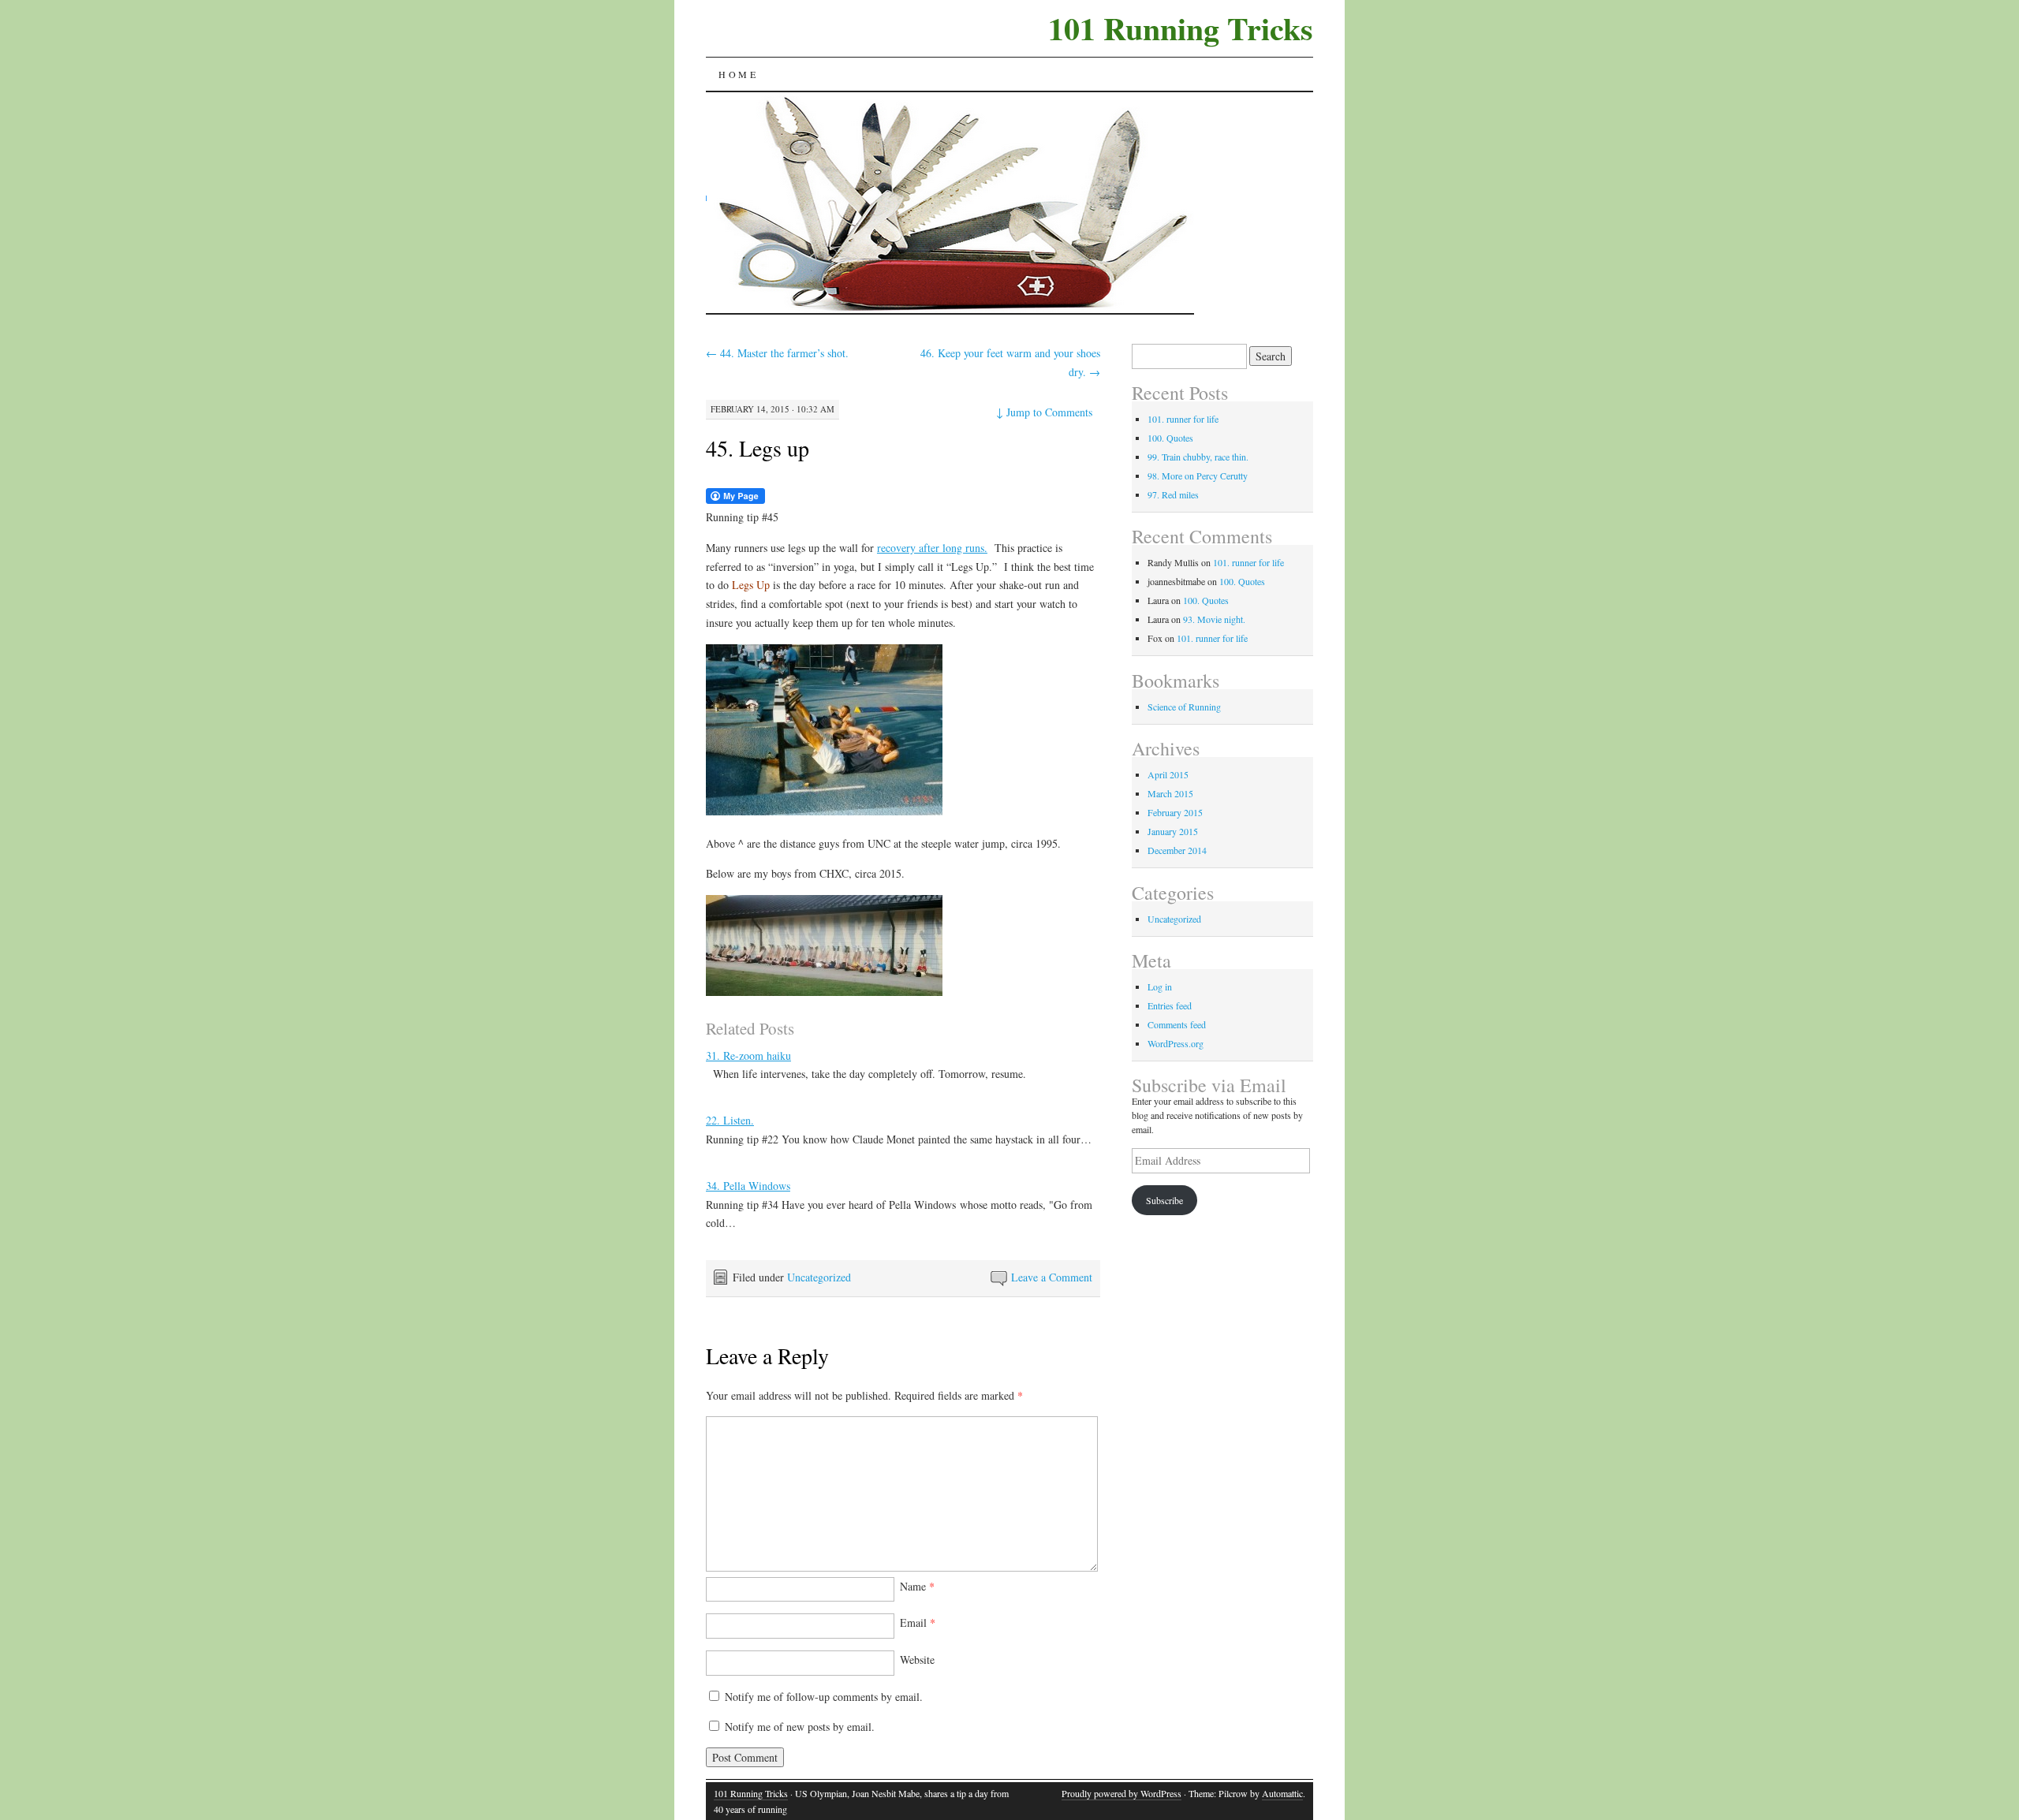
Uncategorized (819, 1277)
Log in (1160, 986)
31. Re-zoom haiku (748, 1055)
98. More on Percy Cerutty (1198, 476)
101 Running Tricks (1181, 28)
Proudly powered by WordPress (1121, 1793)
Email (918, 1622)
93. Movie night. (1214, 619)
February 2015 (1175, 812)
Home (738, 74)
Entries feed (1170, 1005)
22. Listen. (730, 1120)
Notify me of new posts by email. (800, 1727)
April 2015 (1168, 774)
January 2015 (1173, 831)
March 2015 (1170, 793)
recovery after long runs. (932, 548)
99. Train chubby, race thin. (1198, 457)
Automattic (1282, 1793)
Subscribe (1164, 1200)
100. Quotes (1170, 438)
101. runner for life (1183, 419)
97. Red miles (1173, 494)
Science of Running (1184, 707)
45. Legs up (758, 448)
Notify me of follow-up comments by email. (824, 1697)
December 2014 (1177, 850)
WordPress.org (1176, 1043)
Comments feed (1177, 1024)
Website (917, 1660)
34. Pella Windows (748, 1186)
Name (917, 1586)
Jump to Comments (1044, 412)
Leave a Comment (1052, 1277)
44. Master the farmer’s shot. (777, 353)
